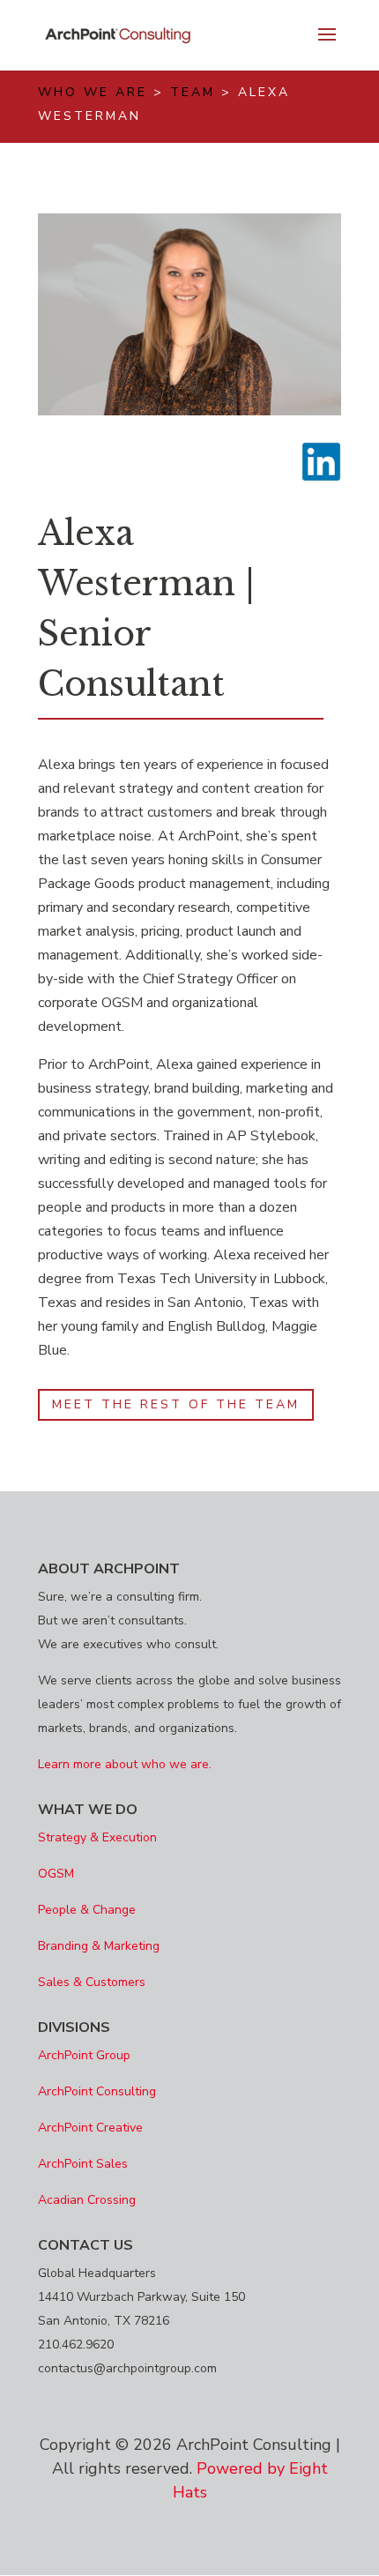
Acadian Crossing (87, 2200)
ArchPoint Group (84, 2055)
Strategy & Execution (97, 1837)
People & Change (87, 1910)
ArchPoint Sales (83, 2164)
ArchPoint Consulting (97, 2091)
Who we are (93, 92)
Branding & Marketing (99, 1946)
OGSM (56, 1874)
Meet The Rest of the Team (176, 1404)
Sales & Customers (92, 1982)
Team (193, 92)
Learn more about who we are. (125, 1764)
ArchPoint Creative (90, 2128)
